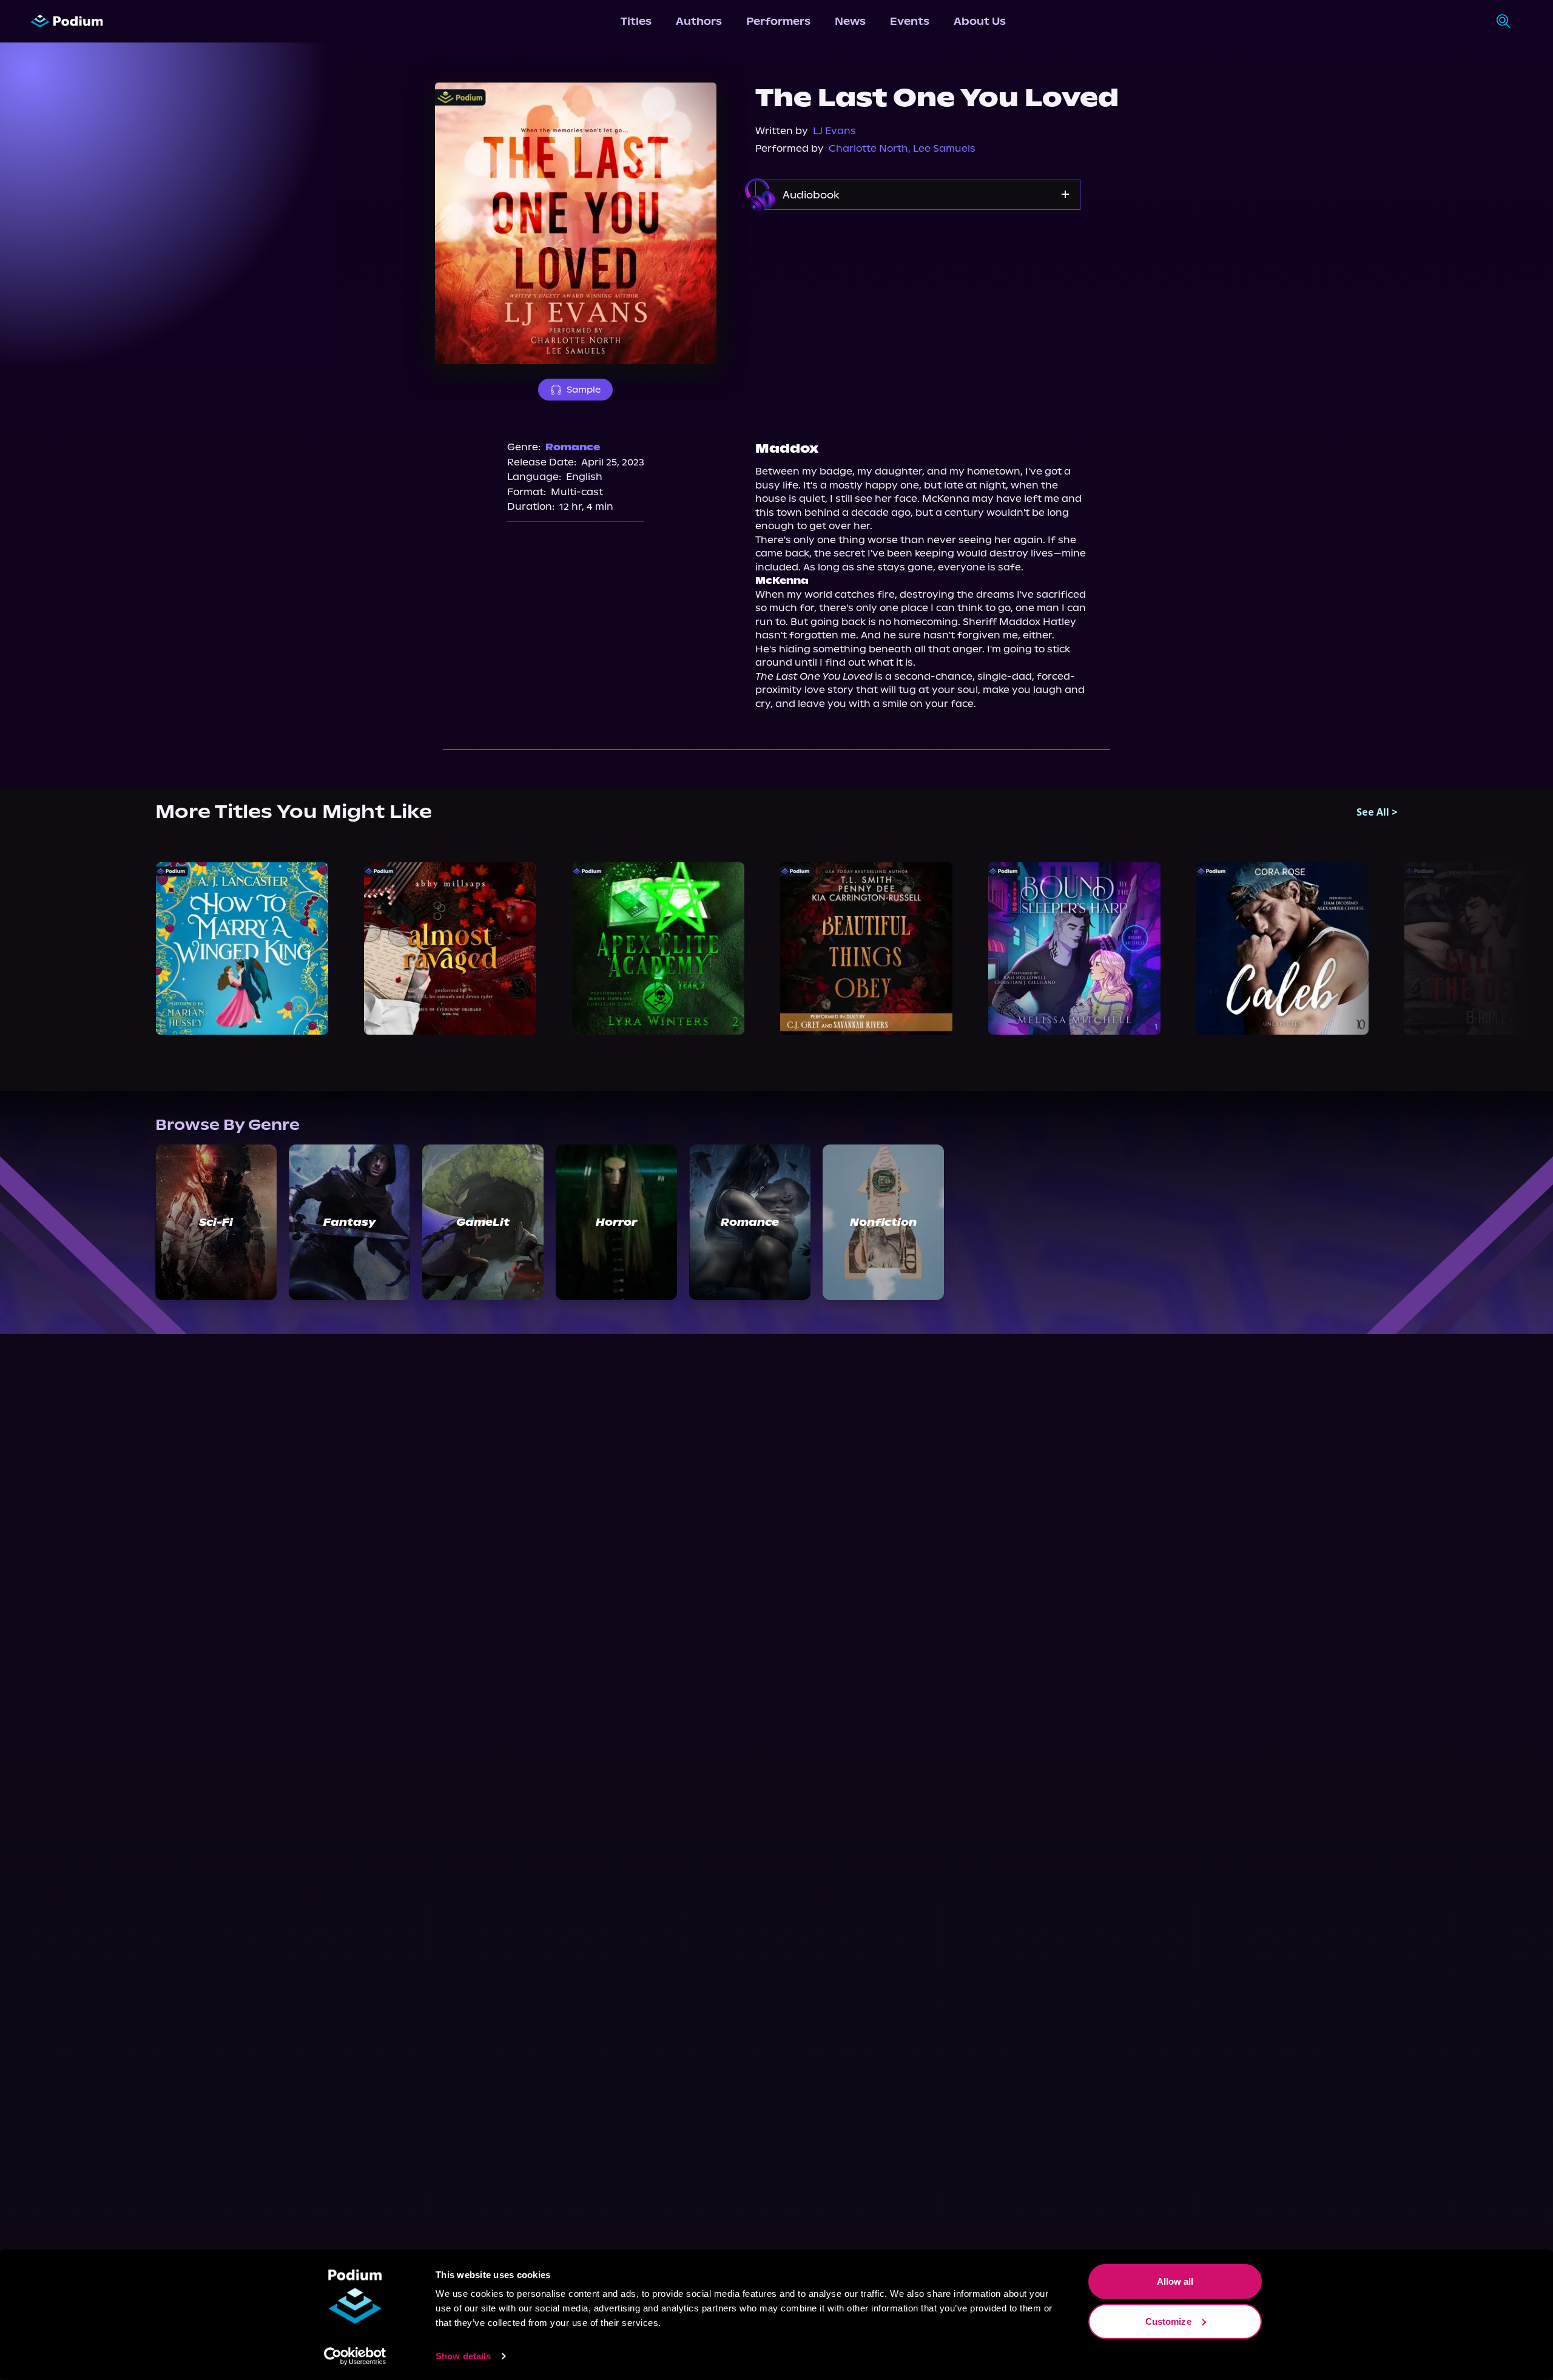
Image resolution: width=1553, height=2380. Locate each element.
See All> (1377, 812)
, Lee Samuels (942, 148)
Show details (463, 2356)
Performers (778, 21)
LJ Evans (834, 131)
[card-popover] (242, 948)
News (850, 21)
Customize (1168, 2321)
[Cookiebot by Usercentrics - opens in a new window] (355, 2356)
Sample (584, 390)
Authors (699, 21)
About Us (980, 21)
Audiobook (811, 195)
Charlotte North (868, 148)
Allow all (1175, 2281)
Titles (636, 21)
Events (910, 21)
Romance (573, 447)
